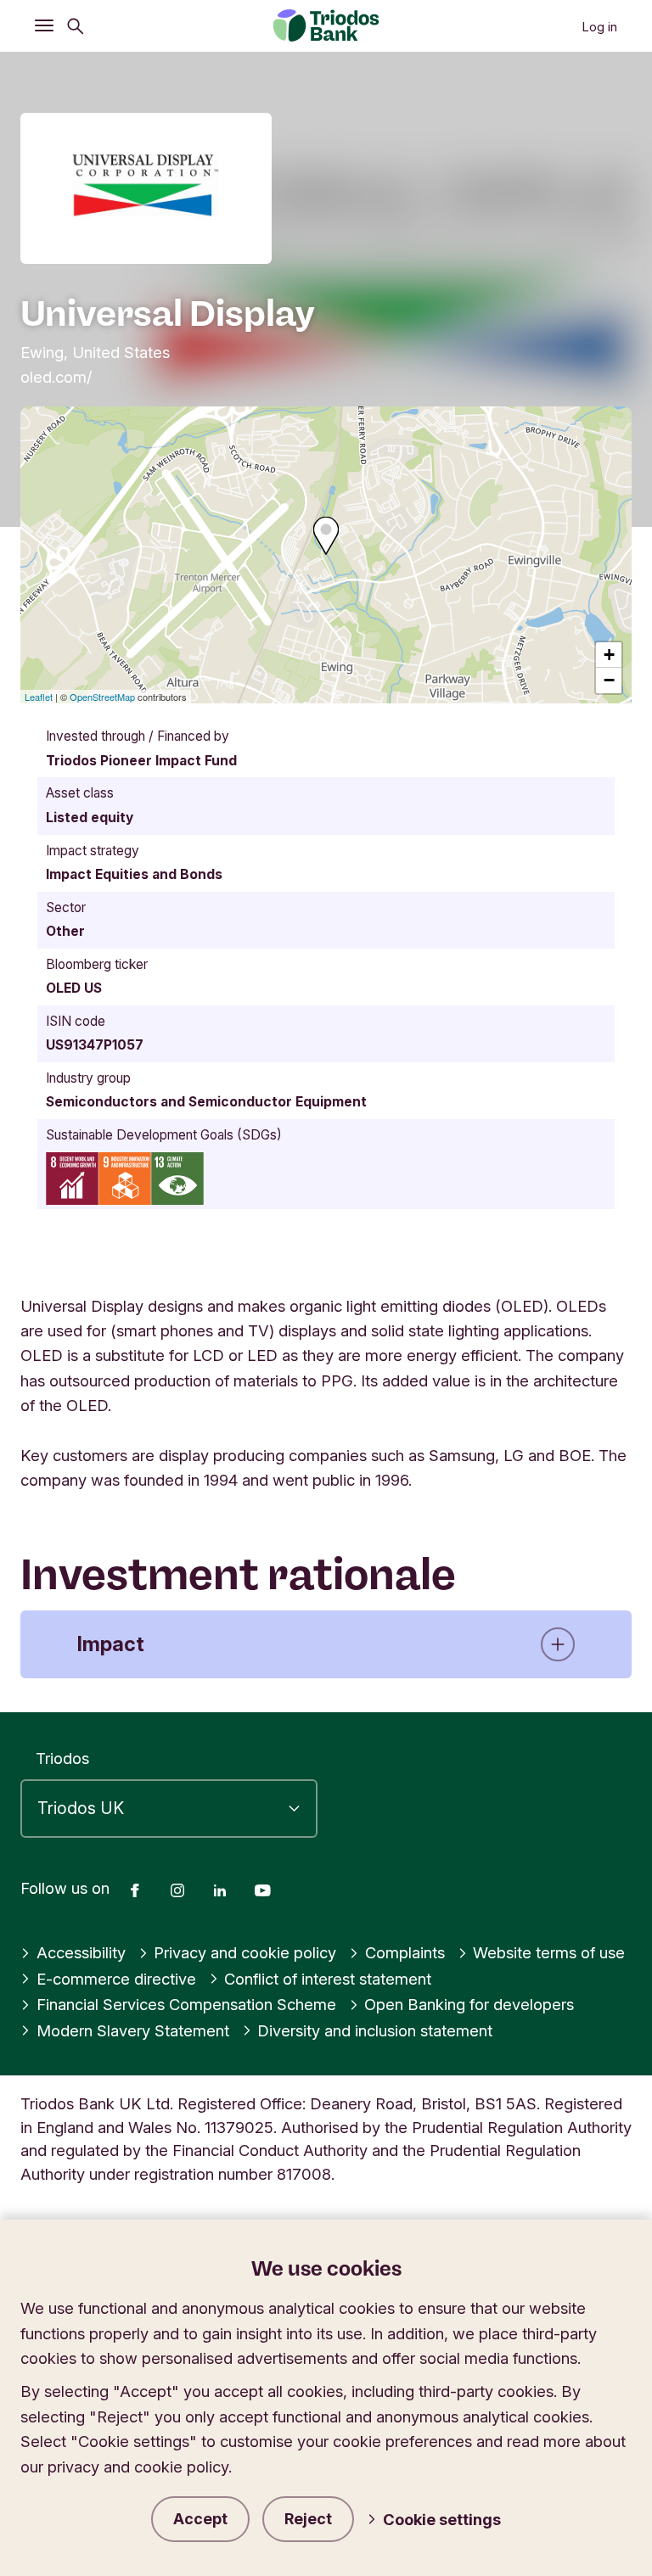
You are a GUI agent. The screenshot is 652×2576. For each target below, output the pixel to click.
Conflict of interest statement (328, 1979)
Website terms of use (549, 1952)
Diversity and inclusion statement (375, 2030)
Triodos (62, 1758)
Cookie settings (442, 2519)
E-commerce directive (116, 1979)
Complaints (405, 1952)
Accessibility (81, 1952)
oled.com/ (56, 377)
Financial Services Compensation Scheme (186, 2004)
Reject (308, 2519)
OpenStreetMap (102, 697)
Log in (599, 27)
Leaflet (39, 697)
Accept (200, 2519)
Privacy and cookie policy (245, 1952)
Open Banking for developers (469, 2004)
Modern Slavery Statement (133, 2030)
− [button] (609, 680)
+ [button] (609, 655)
